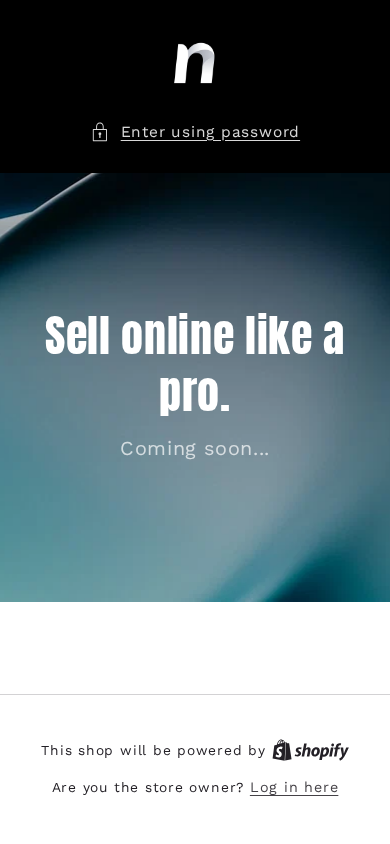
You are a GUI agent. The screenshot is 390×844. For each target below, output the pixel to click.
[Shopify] (310, 750)
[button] (195, 132)
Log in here (294, 787)
